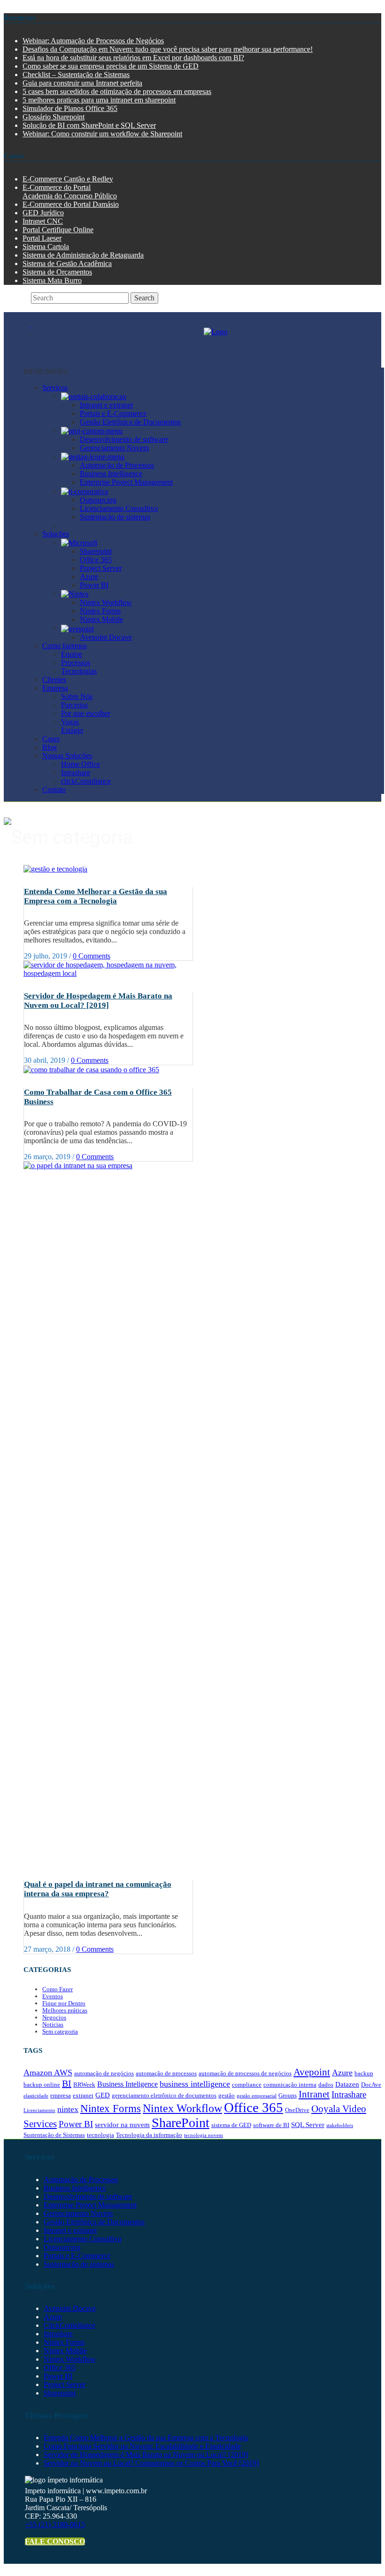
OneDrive (297, 2110)
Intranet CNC (43, 221)
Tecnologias (79, 671)
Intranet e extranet (106, 405)
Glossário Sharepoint (54, 117)
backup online (42, 2085)
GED (103, 2095)
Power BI (94, 585)
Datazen (347, 2084)
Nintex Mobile (101, 619)
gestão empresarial (257, 2096)
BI (67, 2083)
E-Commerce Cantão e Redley (68, 179)
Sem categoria (60, 2031)
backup (364, 2073)
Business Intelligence (111, 474)
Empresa (55, 688)
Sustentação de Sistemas (54, 2135)
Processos (76, 663)
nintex (68, 2109)
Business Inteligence (127, 2084)
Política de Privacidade (115, 2568)
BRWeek (84, 2085)
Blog (50, 747)
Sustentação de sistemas (115, 517)
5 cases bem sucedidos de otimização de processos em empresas (117, 91)
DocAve (371, 2085)
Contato (54, 789)
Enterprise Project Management (126, 482)
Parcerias (74, 705)
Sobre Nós (77, 696)
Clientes (54, 679)
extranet (83, 2095)
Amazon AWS (48, 2073)
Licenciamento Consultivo (119, 508)
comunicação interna (290, 2085)
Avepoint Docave (106, 637)
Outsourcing (98, 500)
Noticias (53, 2024)
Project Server (101, 568)
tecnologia (100, 2135)
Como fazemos (65, 646)
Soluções (56, 534)
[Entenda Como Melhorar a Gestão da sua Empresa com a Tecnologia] (55, 868)
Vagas (70, 722)
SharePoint (181, 2123)
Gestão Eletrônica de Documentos (130, 422)
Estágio (72, 730)
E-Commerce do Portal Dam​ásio (71, 204)
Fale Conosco (55, 2541)
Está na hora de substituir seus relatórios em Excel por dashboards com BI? (133, 58)
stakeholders (340, 2125)
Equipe (72, 654)
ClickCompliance (69, 2325)
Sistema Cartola (46, 247)
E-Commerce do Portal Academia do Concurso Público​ (70, 192)
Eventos (53, 1996)
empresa (61, 2095)
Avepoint (312, 2072)
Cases (51, 739)
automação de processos (166, 2073)
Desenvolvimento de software (124, 439)
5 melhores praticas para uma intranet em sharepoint (99, 100)
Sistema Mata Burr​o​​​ (52, 280)
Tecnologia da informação (149, 2135)
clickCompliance (86, 781)
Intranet (314, 2094)
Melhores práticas (65, 2010)
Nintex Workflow (106, 602)
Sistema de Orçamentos (57, 272)
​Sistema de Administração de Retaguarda (83, 255)
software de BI (271, 2125)
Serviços (55, 388)
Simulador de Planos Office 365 (70, 108)
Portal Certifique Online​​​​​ (58, 230)
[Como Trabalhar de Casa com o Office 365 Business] (91, 1069)
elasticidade (36, 2096)
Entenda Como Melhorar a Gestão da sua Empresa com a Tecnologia (96, 896)
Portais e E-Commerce (113, 413)
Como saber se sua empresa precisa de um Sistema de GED (111, 66)
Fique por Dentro (64, 2003)
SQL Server (308, 2125)
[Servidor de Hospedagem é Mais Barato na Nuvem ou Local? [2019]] (108, 969)
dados (326, 2085)
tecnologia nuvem (204, 2135)
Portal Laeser (42, 238)
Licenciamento (39, 2110)
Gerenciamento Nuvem (114, 448)
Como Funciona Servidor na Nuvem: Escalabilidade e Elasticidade (142, 2446)
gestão (227, 2095)
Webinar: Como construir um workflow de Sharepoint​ (102, 134)
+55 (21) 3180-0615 (55, 2525)
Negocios (54, 2017)
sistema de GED (231, 2125)
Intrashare (76, 773)
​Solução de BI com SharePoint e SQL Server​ (89, 125)
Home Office (81, 764)
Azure (89, 577)
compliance (247, 2085)
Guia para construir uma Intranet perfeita (82, 83)
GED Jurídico (43, 213)
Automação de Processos (117, 465)
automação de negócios (104, 2073)
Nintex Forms (100, 611)
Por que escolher (86, 713)
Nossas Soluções (67, 756)
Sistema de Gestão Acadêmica (67, 263)
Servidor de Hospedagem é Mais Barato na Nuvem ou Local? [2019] (98, 1001)
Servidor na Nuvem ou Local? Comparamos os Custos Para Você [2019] (151, 2463)
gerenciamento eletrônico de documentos (164, 2095)
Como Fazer (58, 1989)
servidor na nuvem (122, 2125)
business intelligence (195, 2084)
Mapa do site (49, 2568)
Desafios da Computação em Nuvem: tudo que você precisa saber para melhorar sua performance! (168, 49)
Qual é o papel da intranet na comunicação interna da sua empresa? (98, 1889)
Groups (288, 2095)
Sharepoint (96, 551)
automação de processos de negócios (245, 2073)
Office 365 (96, 560)
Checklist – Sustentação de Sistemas (76, 75)
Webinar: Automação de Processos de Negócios (93, 41)
